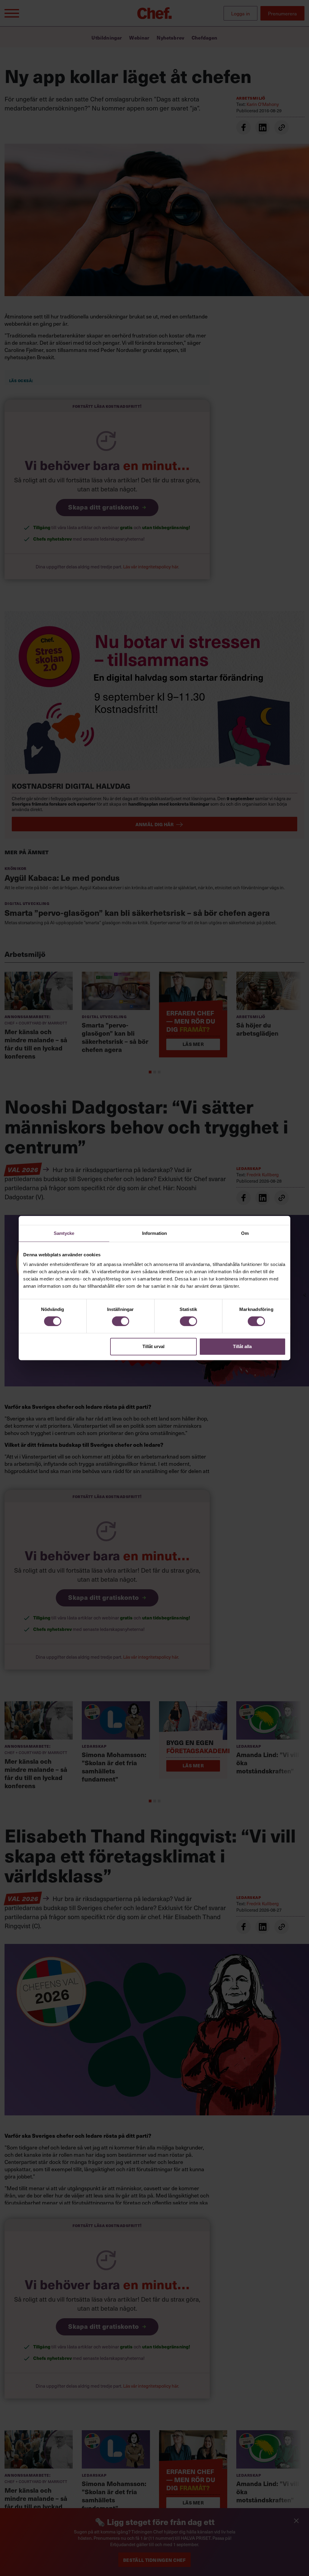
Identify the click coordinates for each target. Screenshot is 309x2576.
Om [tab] (245, 1233)
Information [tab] (154, 1233)
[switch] (121, 1321)
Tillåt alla (242, 1346)
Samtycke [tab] (64, 1233)
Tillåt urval (153, 1346)
